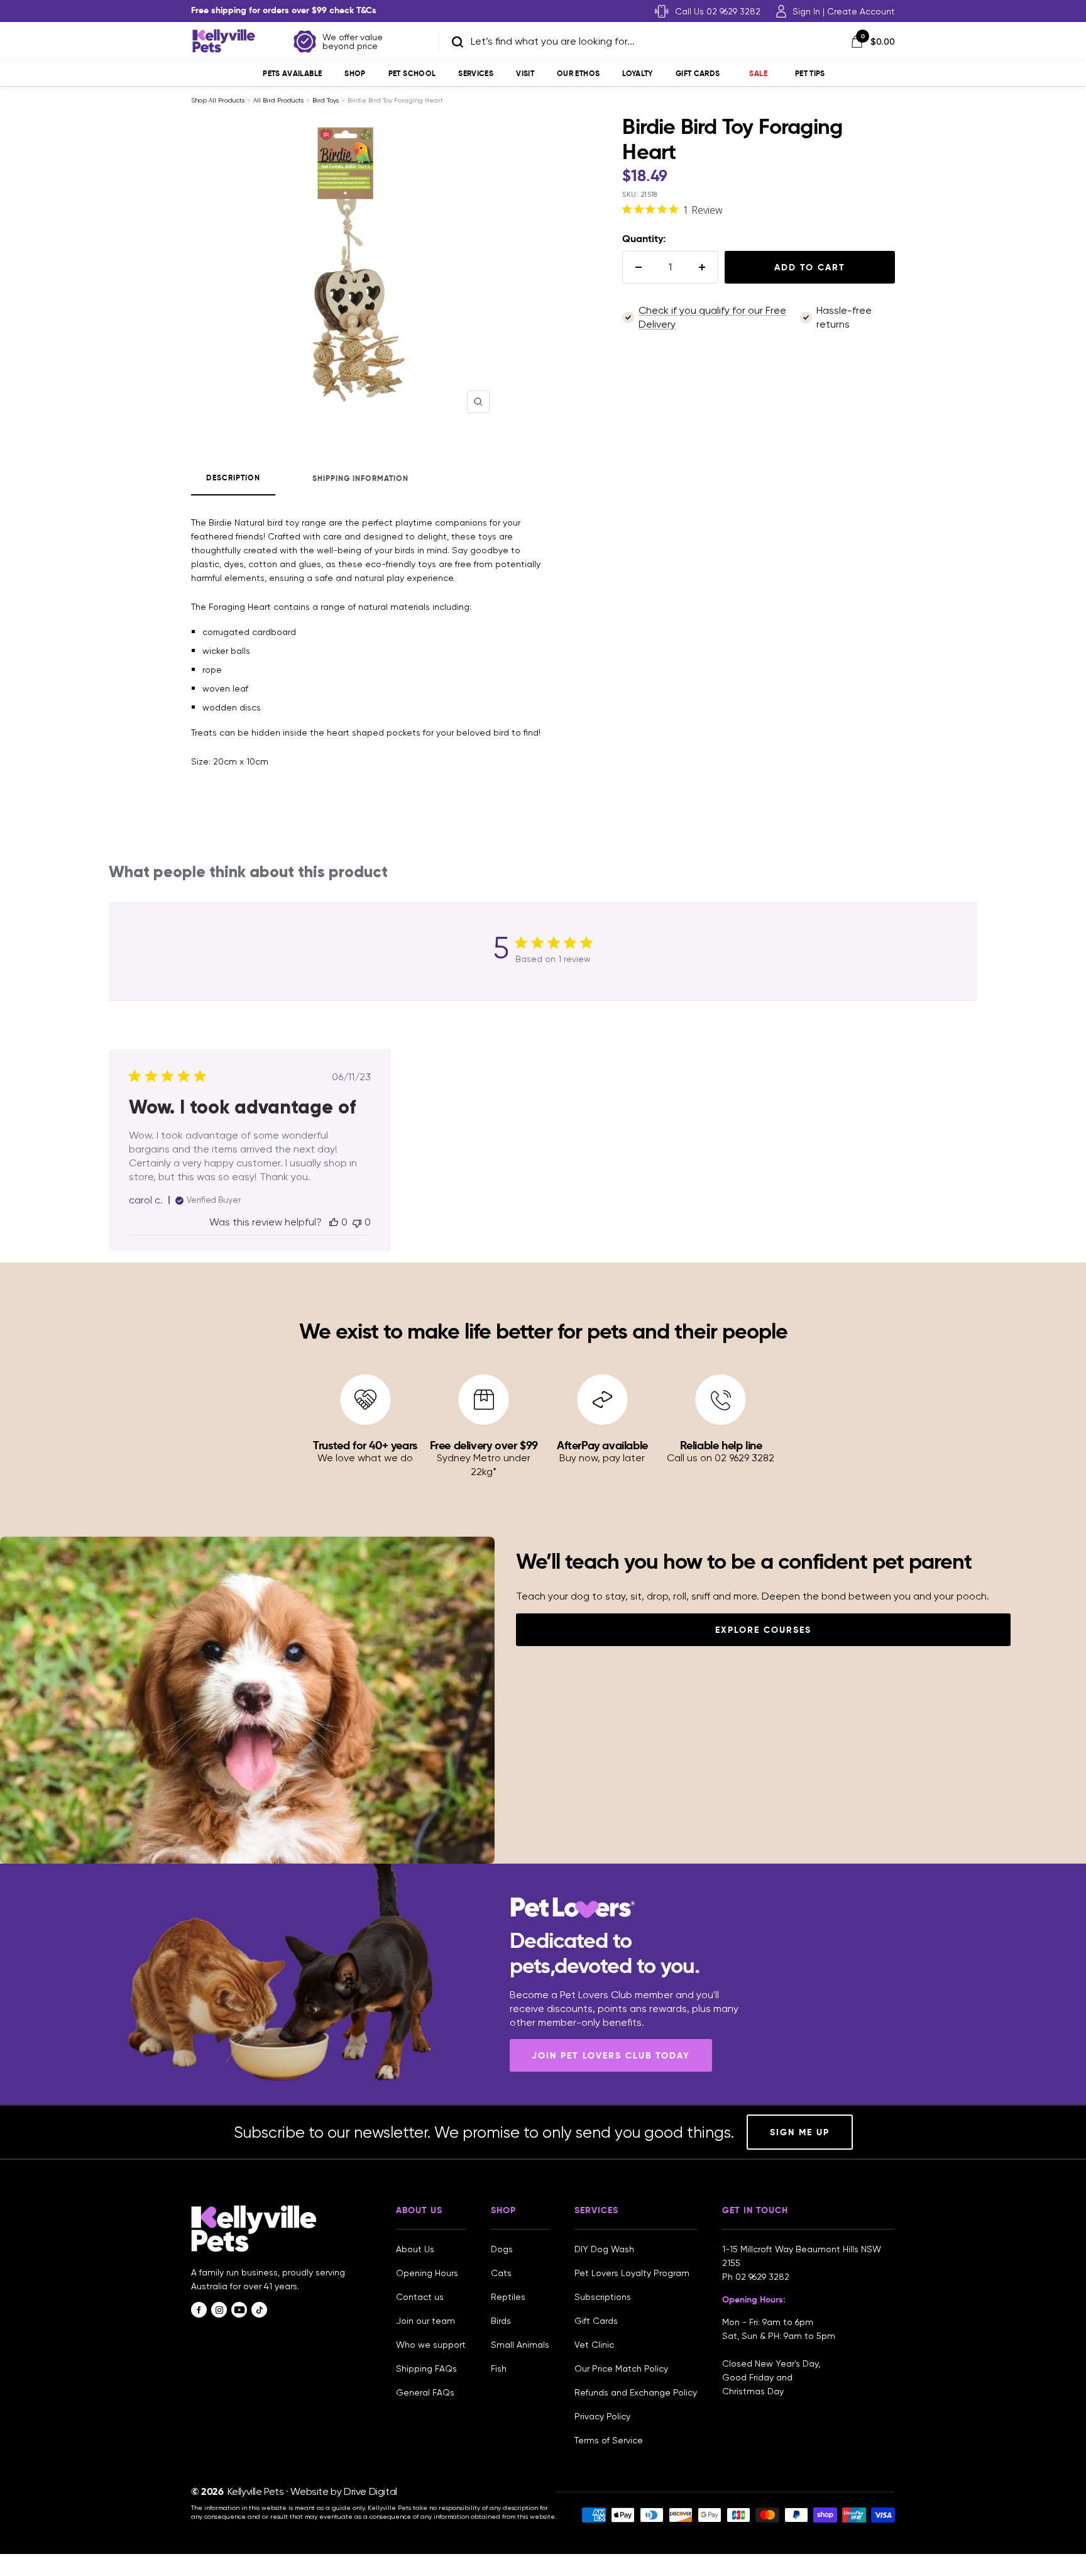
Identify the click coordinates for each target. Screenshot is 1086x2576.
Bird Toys (326, 100)
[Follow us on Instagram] (219, 2310)
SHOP (355, 73)
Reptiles (508, 2297)
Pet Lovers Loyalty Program (632, 2273)
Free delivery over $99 (484, 1445)
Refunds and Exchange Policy (636, 2392)
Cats (501, 2273)
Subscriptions (603, 2297)
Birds (501, 2321)
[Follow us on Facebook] (199, 2310)
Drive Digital (370, 2491)
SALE (758, 73)
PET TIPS (810, 73)
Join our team (425, 2321)
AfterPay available (602, 1445)
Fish (499, 2369)
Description (233, 478)
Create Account (861, 11)
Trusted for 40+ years (365, 1445)
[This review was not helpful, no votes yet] (357, 1222)
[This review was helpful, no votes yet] (334, 1222)
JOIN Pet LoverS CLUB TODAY (611, 2055)
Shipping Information (360, 478)
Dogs (502, 2249)
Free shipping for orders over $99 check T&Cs (284, 10)
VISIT (525, 73)
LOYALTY (638, 73)
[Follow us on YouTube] (239, 2310)
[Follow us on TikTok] (259, 2310)
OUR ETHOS (578, 73)
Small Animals (520, 2345)
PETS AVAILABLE (292, 73)
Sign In (806, 11)
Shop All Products (218, 100)
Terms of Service (609, 2440)
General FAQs (425, 2392)
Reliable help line (721, 1445)
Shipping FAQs (426, 2369)
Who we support (431, 2345)
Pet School (412, 73)
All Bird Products (278, 100)
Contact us (420, 2297)
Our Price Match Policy (621, 2369)
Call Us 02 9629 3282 (718, 11)
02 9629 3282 (762, 2277)
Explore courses (763, 1630)
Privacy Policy (602, 2416)
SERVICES (476, 73)
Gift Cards (698, 73)
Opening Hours (427, 2273)
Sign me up (800, 2132)
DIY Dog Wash (604, 2249)
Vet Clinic (594, 2345)
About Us (415, 2249)
